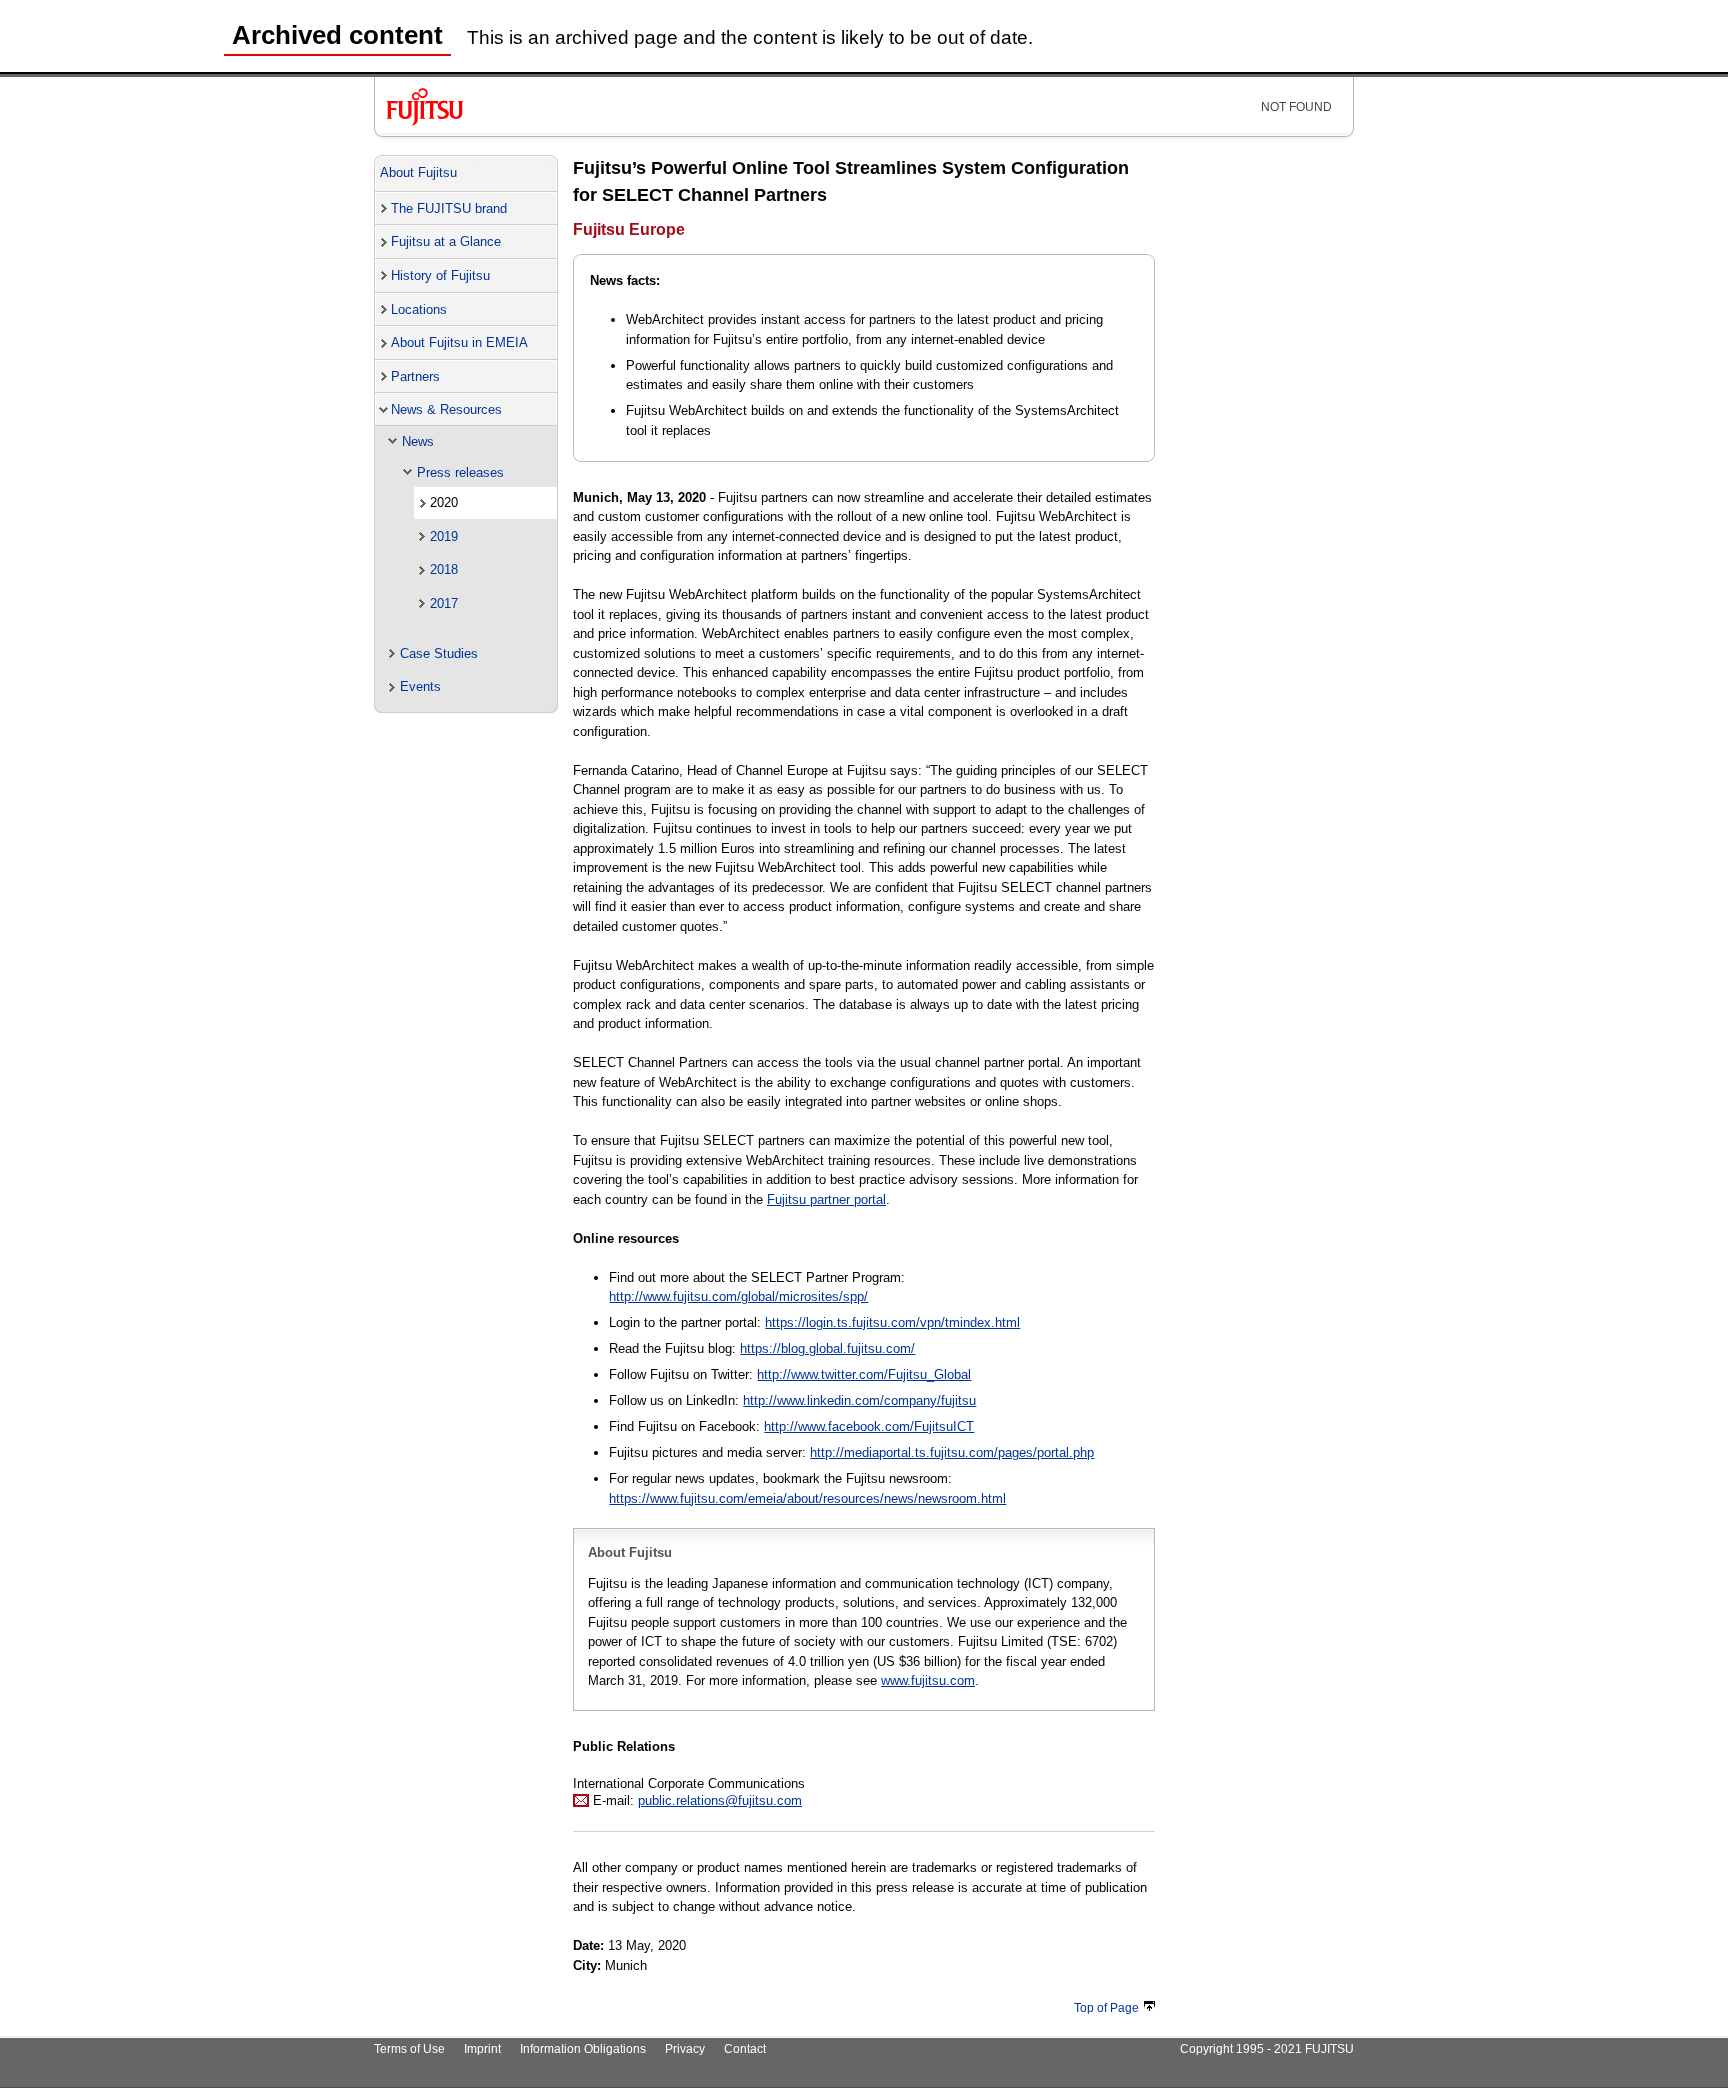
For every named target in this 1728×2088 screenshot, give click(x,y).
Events (420, 686)
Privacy (685, 2049)
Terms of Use (409, 2049)
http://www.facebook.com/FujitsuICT (869, 1426)
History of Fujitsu (440, 275)
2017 (444, 603)
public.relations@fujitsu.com (720, 1800)
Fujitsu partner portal (826, 1199)
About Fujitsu (418, 172)
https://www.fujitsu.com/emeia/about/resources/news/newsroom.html (807, 1498)
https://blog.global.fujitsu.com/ (827, 1348)
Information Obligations (583, 2049)
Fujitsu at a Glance (446, 241)
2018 (444, 569)
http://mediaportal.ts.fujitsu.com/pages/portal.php (952, 1452)
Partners (415, 376)
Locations (419, 309)
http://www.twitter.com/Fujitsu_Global (864, 1374)
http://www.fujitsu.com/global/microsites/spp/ (738, 1296)
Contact (745, 2049)
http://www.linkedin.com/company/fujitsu (859, 1400)
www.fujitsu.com (928, 1680)
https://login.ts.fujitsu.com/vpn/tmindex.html (892, 1322)
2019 (444, 536)
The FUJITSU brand (449, 208)
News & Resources (446, 409)
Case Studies (439, 653)
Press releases (460, 472)
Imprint (482, 2049)
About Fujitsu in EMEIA (459, 342)
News (418, 441)
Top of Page (1106, 2008)
